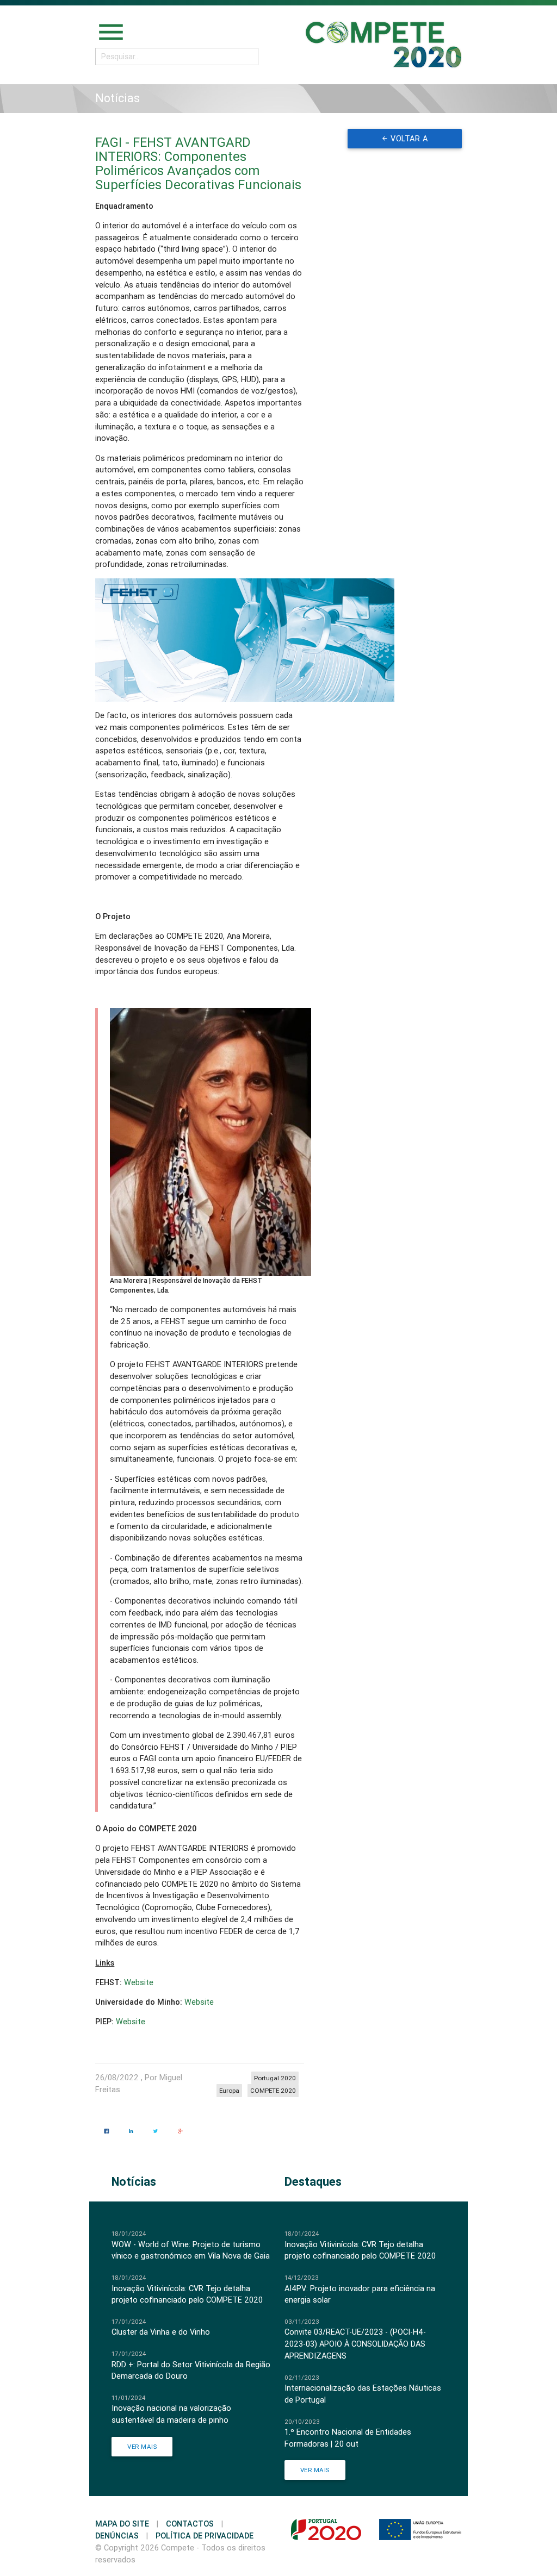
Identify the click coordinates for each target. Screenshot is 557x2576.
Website (139, 1982)
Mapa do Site (122, 2524)
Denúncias (117, 2536)
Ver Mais (142, 2446)
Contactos (190, 2524)
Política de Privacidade (205, 2536)
